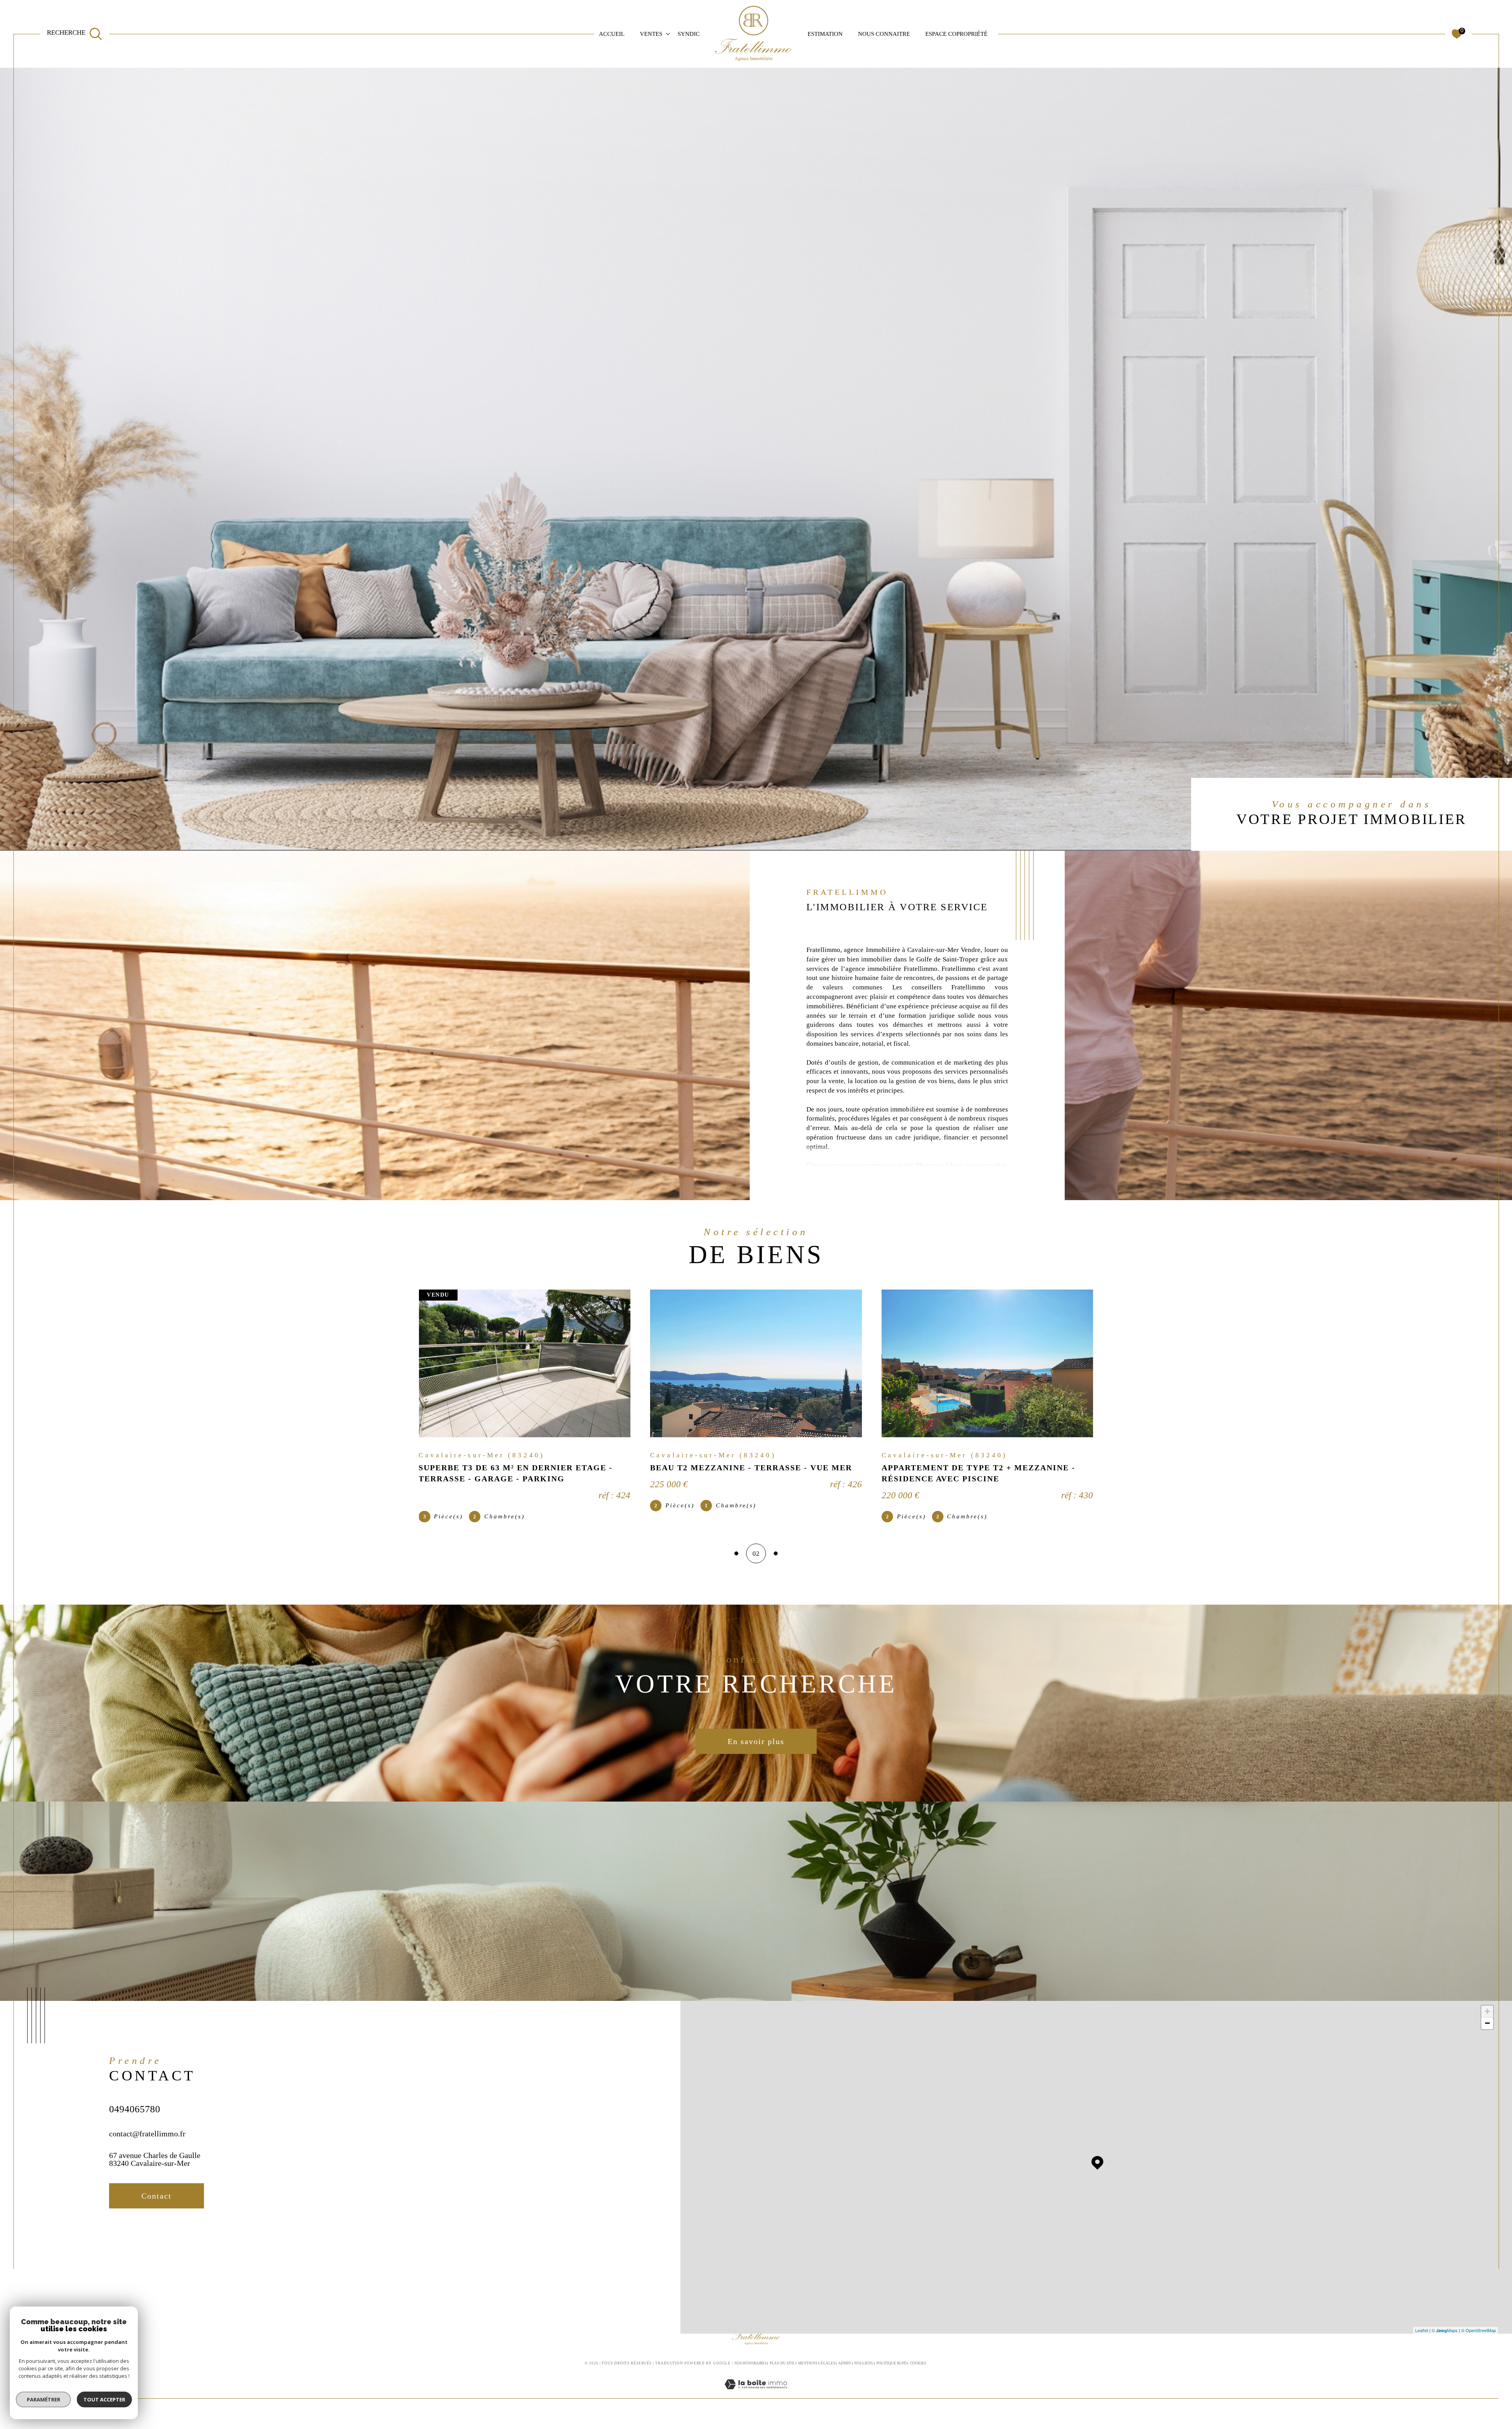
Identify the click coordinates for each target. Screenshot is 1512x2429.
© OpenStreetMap (1479, 2337)
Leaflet (1422, 2337)
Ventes (651, 34)
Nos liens (863, 2370)
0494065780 (135, 2116)
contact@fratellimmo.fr (147, 2140)
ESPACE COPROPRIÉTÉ (956, 34)
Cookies (918, 2370)
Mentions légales (817, 2370)
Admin (845, 2370)
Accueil (612, 34)
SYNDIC (689, 34)
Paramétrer (44, 2399)
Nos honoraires (750, 2370)
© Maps (1445, 2337)
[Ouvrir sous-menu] (668, 33)
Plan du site (782, 2370)
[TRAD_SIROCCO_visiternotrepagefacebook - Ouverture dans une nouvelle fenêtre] (119, 2242)
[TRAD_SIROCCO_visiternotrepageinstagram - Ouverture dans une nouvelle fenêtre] (146, 2242)
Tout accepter (104, 2399)
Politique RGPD (892, 2370)
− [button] (1487, 2030)
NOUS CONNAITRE (884, 34)
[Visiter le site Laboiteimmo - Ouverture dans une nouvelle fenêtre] (756, 2400)
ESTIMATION (825, 34)
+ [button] (1487, 2018)
